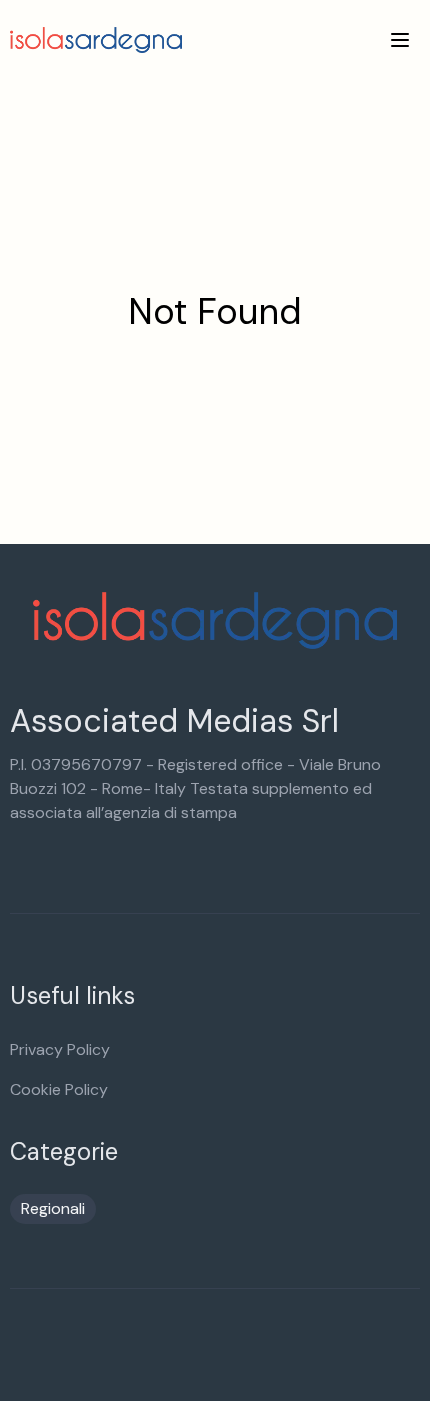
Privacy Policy (60, 1049)
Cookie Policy (59, 1089)
